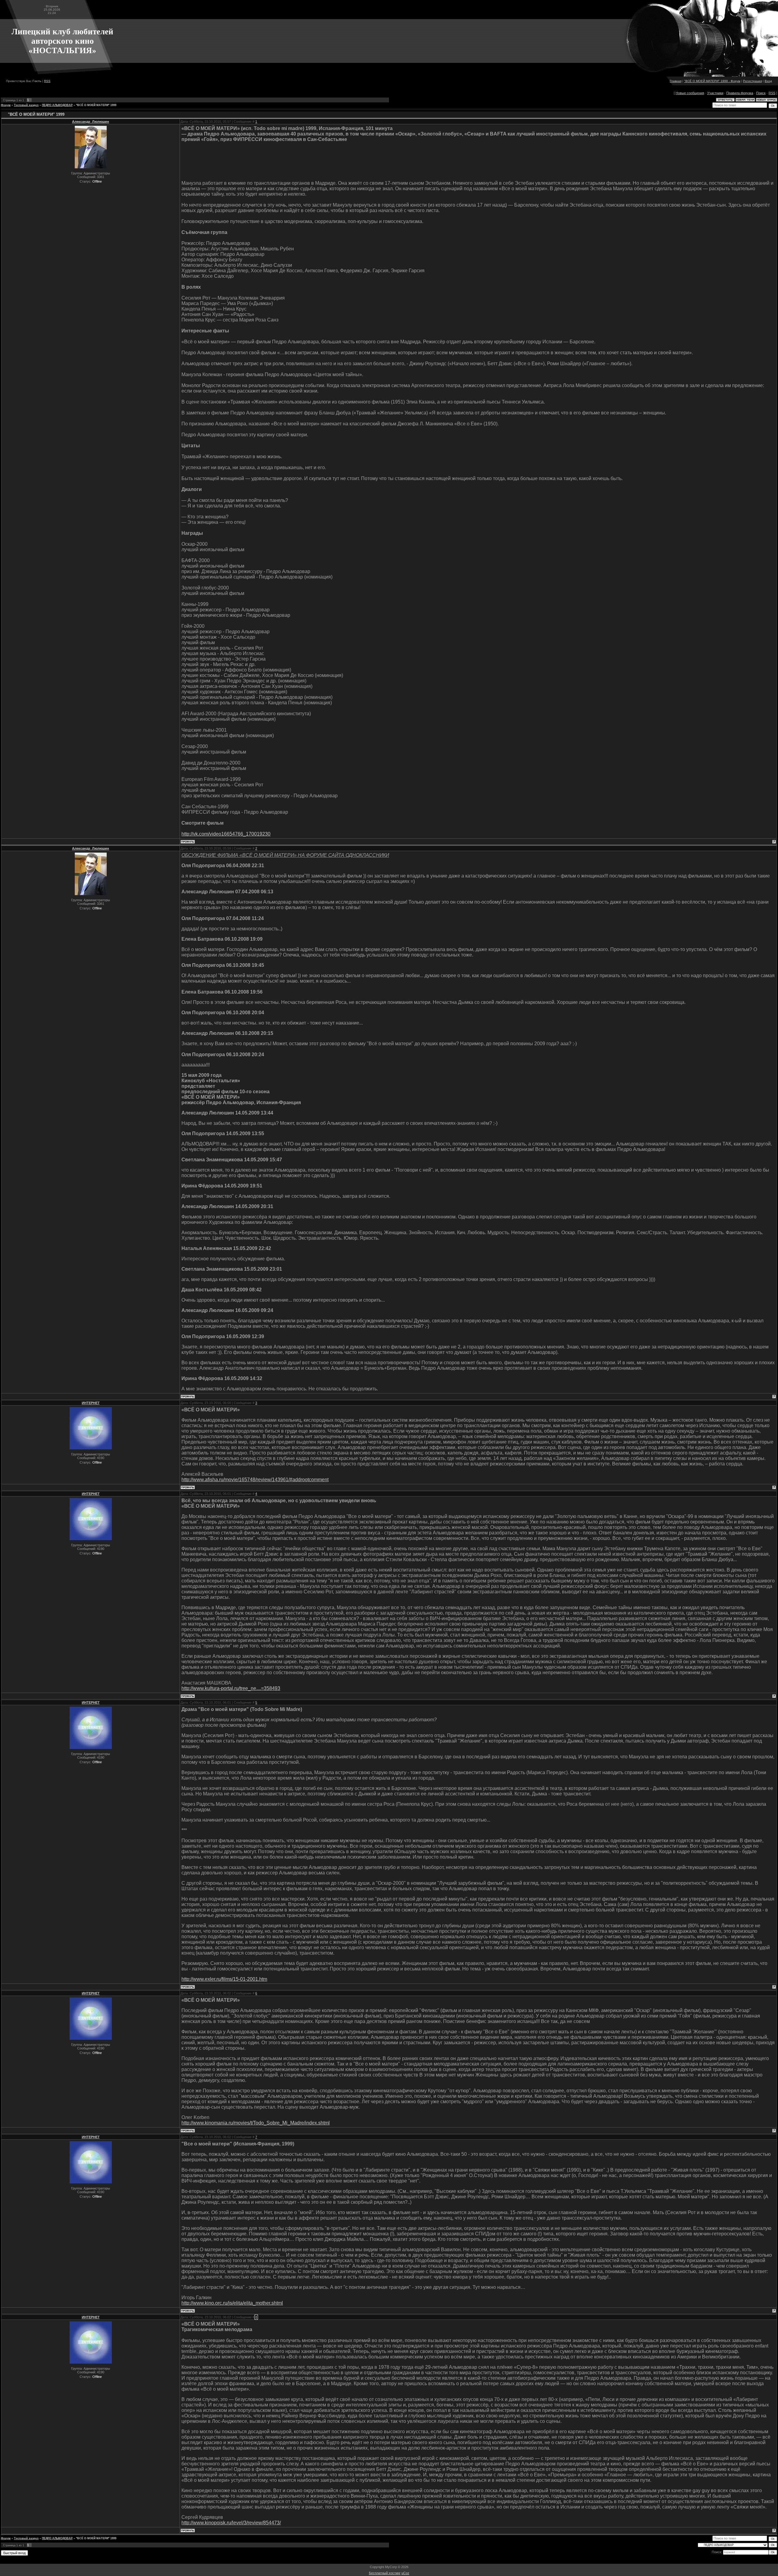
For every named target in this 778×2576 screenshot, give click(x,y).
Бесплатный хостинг (385, 2573)
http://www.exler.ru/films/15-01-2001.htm (224, 1979)
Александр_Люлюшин (91, 122)
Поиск (761, 93)
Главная (676, 81)
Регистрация (752, 81)
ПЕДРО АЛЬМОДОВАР (57, 105)
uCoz (405, 2573)
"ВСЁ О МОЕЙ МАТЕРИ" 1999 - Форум (712, 81)
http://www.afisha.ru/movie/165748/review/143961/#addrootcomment (255, 1480)
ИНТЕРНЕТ (91, 1403)
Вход (768, 81)
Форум (6, 105)
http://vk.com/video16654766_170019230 (226, 834)
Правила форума (740, 93)
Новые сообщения (690, 93)
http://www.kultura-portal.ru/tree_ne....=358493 (231, 1688)
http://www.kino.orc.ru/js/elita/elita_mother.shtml (232, 2303)
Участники (715, 93)
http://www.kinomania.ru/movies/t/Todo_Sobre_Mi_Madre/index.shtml (256, 2123)
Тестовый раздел (26, 105)
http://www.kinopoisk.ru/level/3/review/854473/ (231, 2523)
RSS (47, 81)
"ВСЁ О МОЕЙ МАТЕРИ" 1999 (96, 105)
